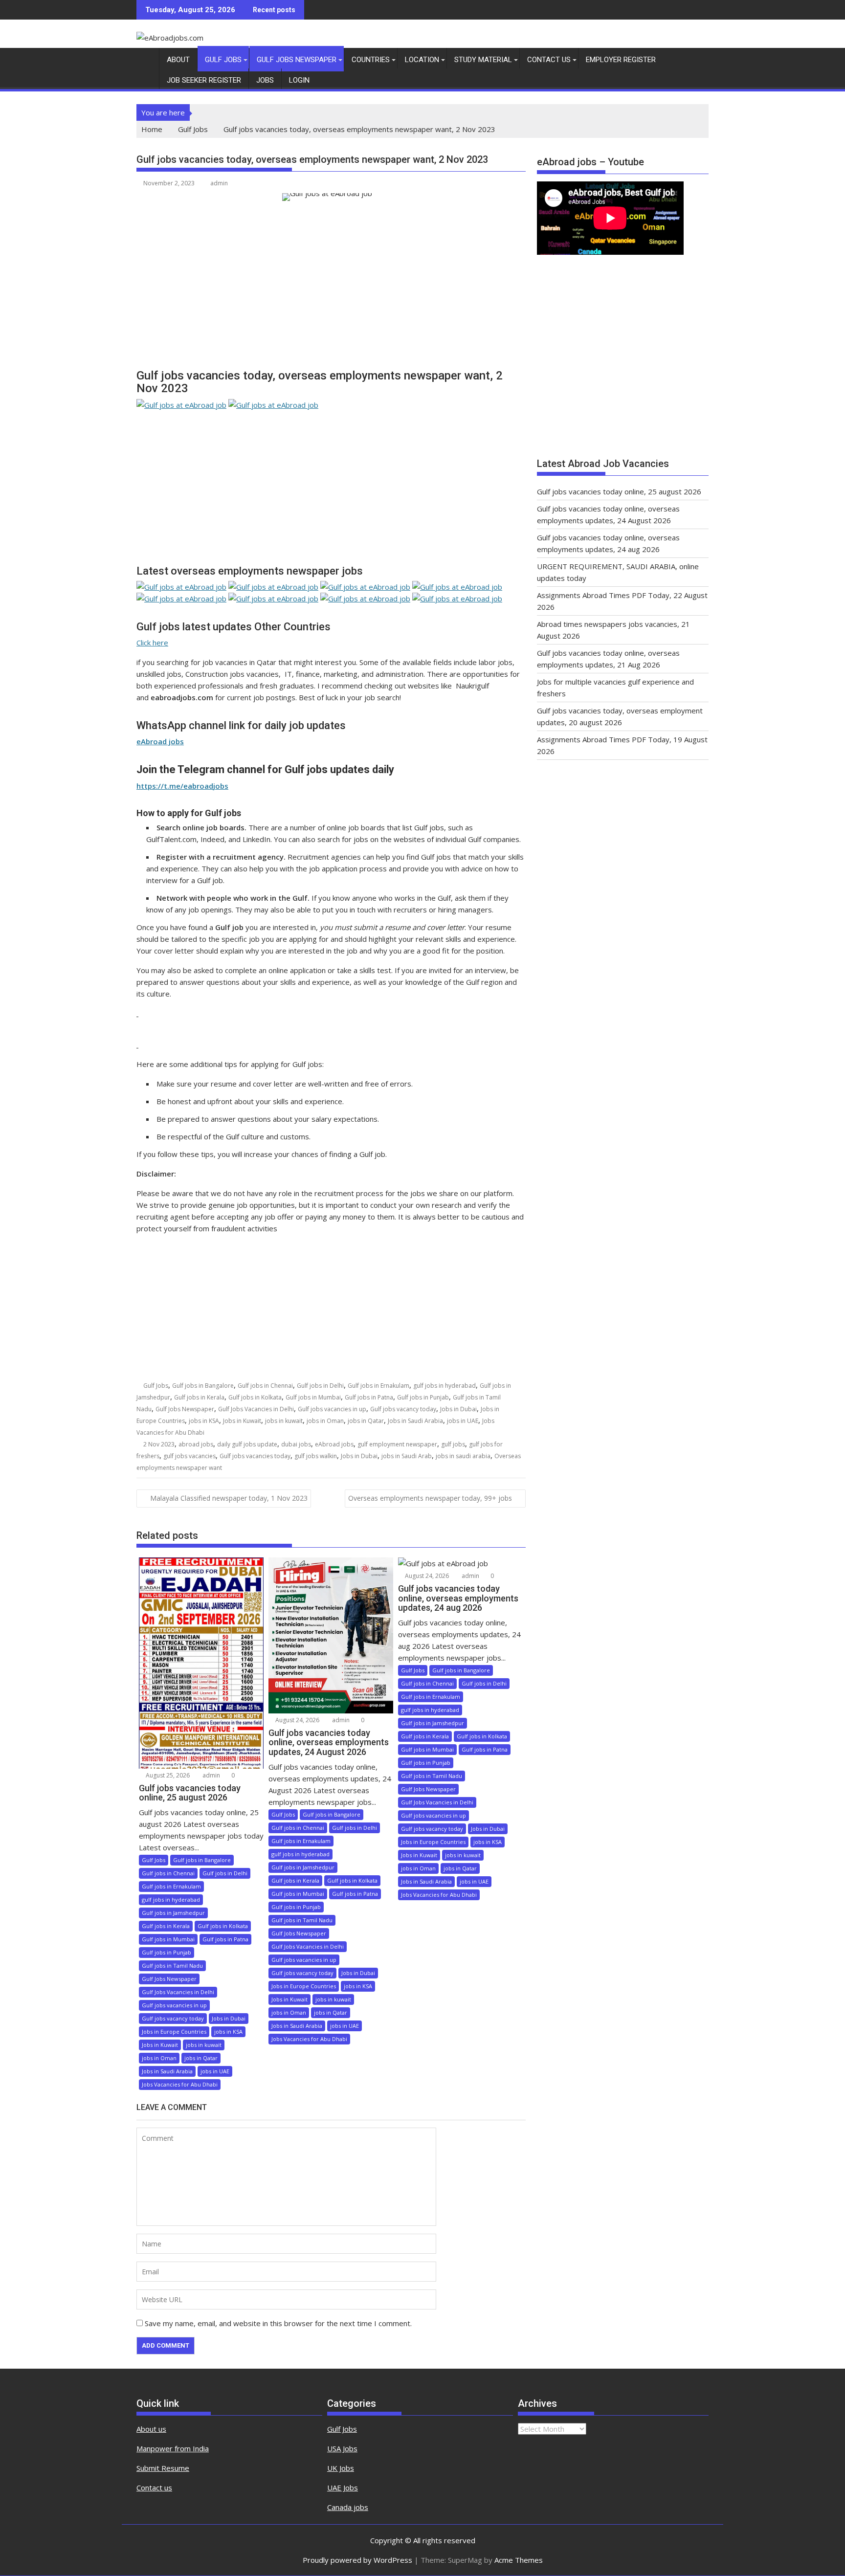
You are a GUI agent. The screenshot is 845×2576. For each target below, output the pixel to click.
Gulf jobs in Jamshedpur (173, 1913)
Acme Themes (519, 2560)
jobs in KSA (204, 1421)
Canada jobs (348, 2507)
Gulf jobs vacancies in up (332, 1409)
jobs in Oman (325, 1421)
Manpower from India (173, 2448)
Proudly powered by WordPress (357, 2560)
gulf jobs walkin (316, 1456)
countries (371, 60)
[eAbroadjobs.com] (146, 58)
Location (422, 60)
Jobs (265, 80)
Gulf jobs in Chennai (265, 1386)
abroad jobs (196, 1444)
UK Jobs (341, 2468)
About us (151, 2429)
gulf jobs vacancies (189, 1456)
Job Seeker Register (204, 80)
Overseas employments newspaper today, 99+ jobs (430, 1498)
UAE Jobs (343, 2487)
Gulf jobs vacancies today (255, 1456)
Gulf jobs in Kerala (199, 1397)
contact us (549, 60)
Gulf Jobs (223, 60)
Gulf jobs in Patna (369, 1397)
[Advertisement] (331, 289)
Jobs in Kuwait (242, 1421)
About (178, 60)
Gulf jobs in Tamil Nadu (172, 1965)
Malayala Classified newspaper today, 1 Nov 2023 (229, 1498)
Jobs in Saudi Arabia (415, 1421)
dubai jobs (296, 1444)
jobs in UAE (463, 1421)
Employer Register (621, 60)
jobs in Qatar (366, 1421)
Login (299, 80)
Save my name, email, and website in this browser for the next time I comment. (278, 2323)
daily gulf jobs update (247, 1444)
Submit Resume (163, 2468)
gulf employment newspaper (397, 1444)
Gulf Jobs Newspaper (297, 60)
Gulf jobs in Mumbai (313, 1397)
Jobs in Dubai (458, 1409)
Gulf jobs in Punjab (423, 1397)
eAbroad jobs (334, 1444)
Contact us (154, 2487)
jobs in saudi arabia (463, 1456)
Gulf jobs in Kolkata (255, 1397)
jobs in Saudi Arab (407, 1456)
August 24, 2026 (297, 1720)
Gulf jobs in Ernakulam (378, 1386)
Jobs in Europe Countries (174, 2032)
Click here (152, 643)
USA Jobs (342, 2448)
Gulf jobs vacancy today (403, 1409)
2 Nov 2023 (159, 1444)
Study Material (483, 60)
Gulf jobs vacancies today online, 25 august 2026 (619, 491)
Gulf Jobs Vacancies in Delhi (256, 1409)
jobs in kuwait (284, 1421)
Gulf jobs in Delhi (320, 1386)
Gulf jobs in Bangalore (203, 1386)
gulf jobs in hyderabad (445, 1386)
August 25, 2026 (167, 1775)
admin (219, 183)
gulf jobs (453, 1444)
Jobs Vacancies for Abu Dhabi (180, 2084)
